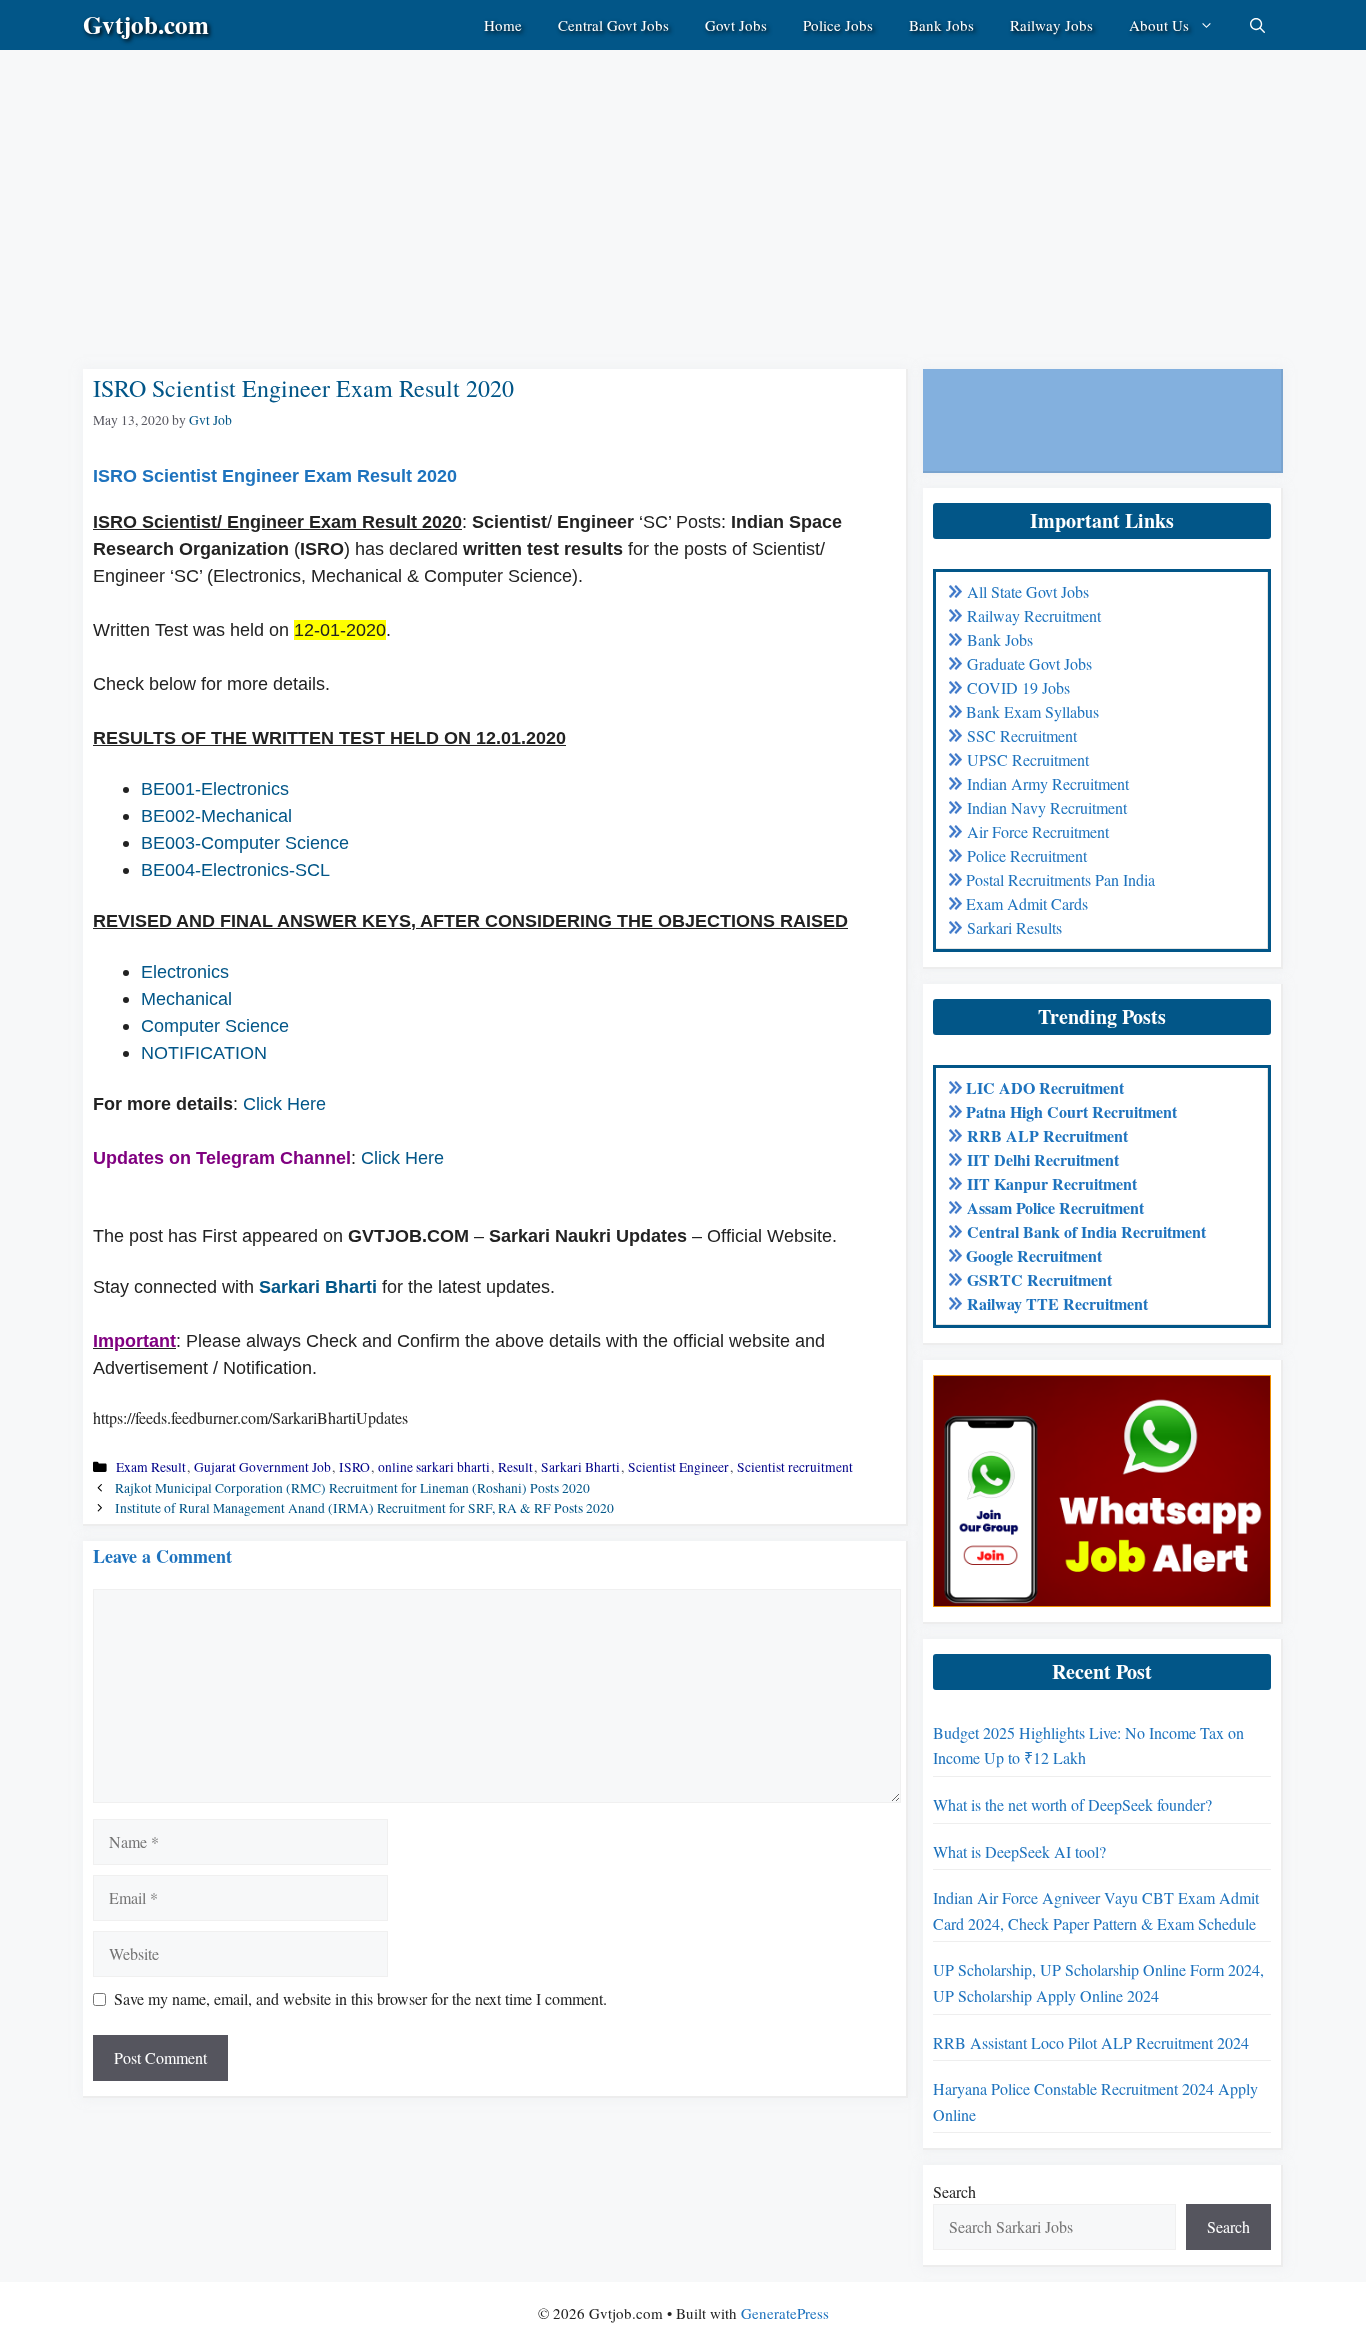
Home (503, 25)
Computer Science (215, 1026)
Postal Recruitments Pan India (1060, 879)
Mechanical (186, 999)
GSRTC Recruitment (1039, 1279)
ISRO (354, 1467)
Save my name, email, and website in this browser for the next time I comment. (360, 1998)
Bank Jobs (941, 25)
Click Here (284, 1104)
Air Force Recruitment (1038, 831)
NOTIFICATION (204, 1053)
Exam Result (151, 1467)
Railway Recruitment (1034, 615)
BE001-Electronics (215, 789)
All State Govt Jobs (1028, 591)
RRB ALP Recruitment (1047, 1135)
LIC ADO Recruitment (1045, 1087)
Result (515, 1467)
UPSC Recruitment (1028, 759)
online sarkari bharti (434, 1467)
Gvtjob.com (146, 24)
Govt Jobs (736, 25)
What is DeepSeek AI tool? (1019, 1851)
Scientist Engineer (678, 1467)
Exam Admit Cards (1027, 903)
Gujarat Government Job (262, 1467)
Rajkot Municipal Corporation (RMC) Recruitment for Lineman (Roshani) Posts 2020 (352, 1488)
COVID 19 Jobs (1018, 687)
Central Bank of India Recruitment (1086, 1231)
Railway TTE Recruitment (1057, 1303)
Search (954, 2191)
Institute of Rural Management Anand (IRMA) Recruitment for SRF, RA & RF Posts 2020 (364, 1508)
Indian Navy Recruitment (1047, 807)
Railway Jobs (1051, 25)
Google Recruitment (1034, 1255)
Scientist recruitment (795, 1467)
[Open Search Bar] (1257, 25)
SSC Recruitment (1022, 735)
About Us (1159, 25)
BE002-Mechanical (216, 816)
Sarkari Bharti (318, 1287)
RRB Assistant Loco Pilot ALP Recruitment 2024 (1091, 2042)
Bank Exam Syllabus (1032, 711)
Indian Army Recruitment (1048, 783)
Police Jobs (838, 25)
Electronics (185, 972)
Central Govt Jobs (613, 25)
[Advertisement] (600, 190)
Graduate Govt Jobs (1029, 663)
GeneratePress (785, 2313)
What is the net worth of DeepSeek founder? (1072, 1804)
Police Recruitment (1027, 855)
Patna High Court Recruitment (1071, 1111)
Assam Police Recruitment (1055, 1207)
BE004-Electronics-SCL (235, 870)
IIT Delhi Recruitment (1043, 1159)
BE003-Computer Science (245, 843)
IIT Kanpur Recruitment (1052, 1183)
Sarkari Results (1014, 927)
